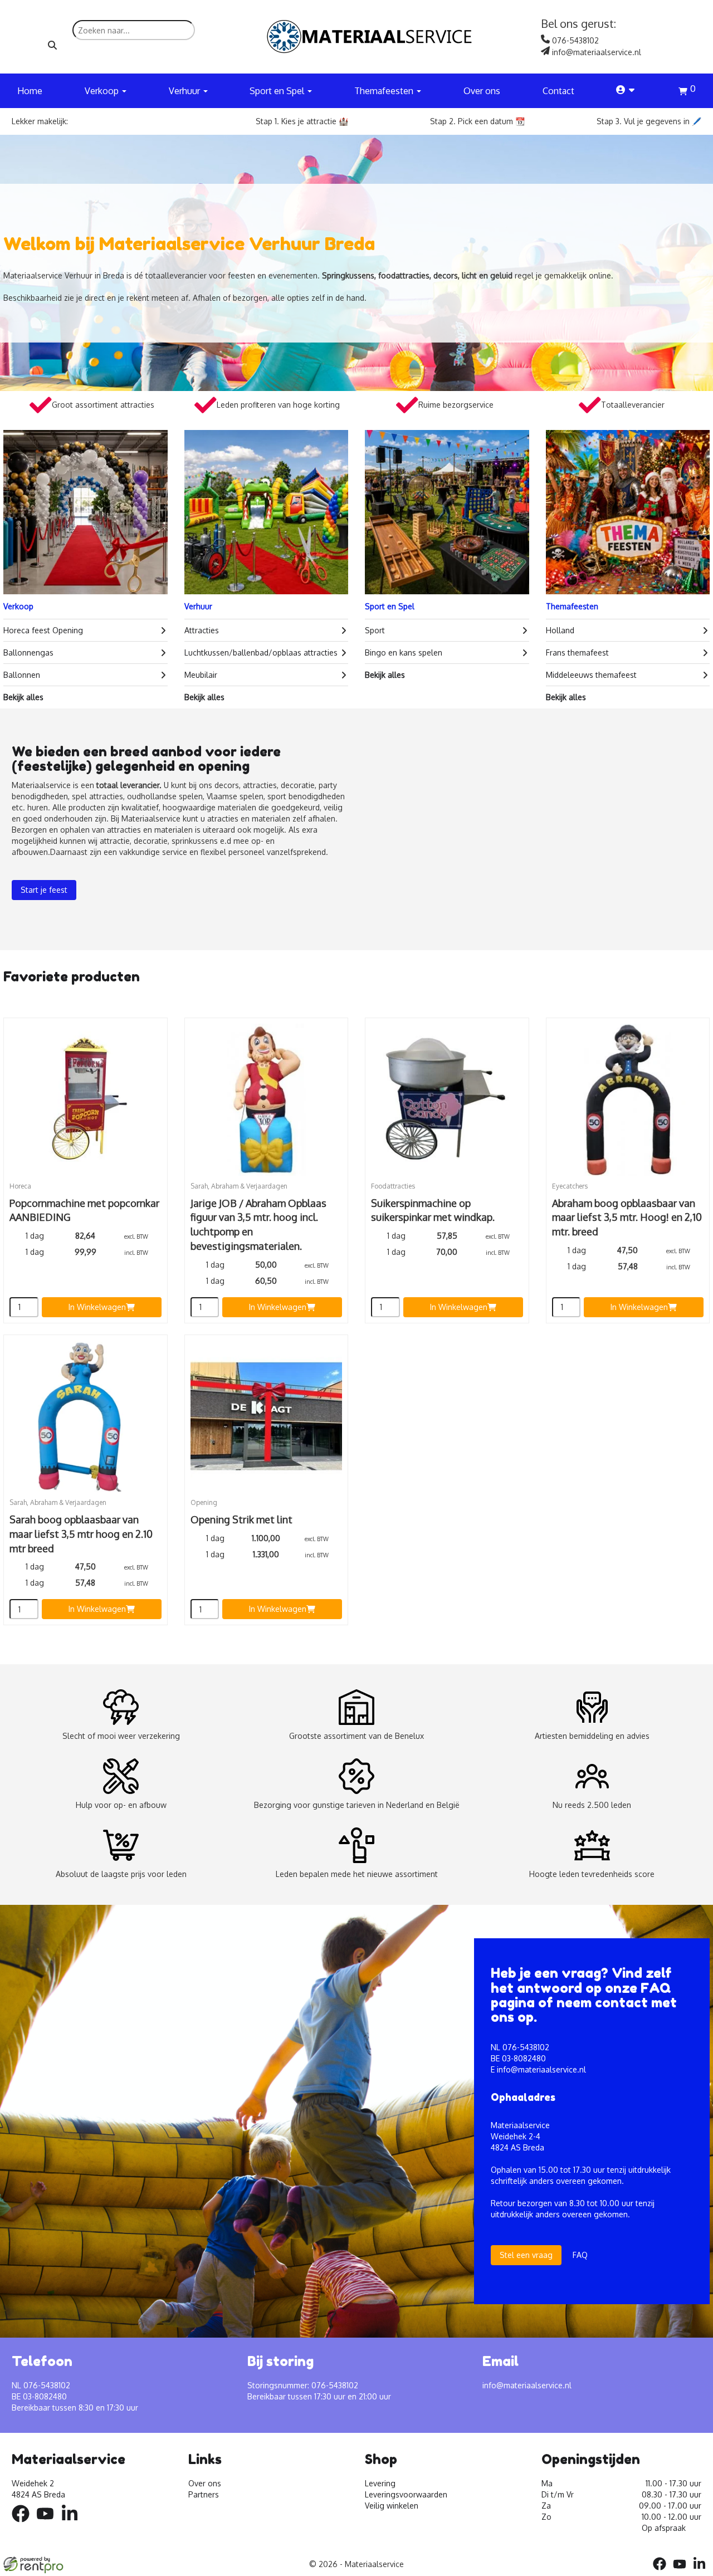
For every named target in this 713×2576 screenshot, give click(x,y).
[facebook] (24, 2524)
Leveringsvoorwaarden (406, 2494)
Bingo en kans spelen (404, 652)
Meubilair (201, 675)
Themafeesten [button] (385, 91)
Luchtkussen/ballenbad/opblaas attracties (261, 652)
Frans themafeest (577, 652)
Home (30, 91)
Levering (380, 2483)
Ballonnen (22, 675)
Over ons (482, 91)
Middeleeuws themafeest (591, 675)
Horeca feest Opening (43, 630)
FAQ (580, 2255)
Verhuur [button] (185, 91)
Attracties (202, 630)
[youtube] (48, 2524)
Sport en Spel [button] (278, 91)
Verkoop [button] (103, 91)
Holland (560, 630)
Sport (375, 630)
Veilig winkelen (392, 2506)
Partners (204, 2494)
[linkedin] (73, 2524)
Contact (558, 91)
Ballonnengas (28, 652)
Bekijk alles (23, 697)
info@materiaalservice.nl (541, 2069)
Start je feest (44, 890)
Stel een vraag (526, 2255)
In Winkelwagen (97, 1307)
